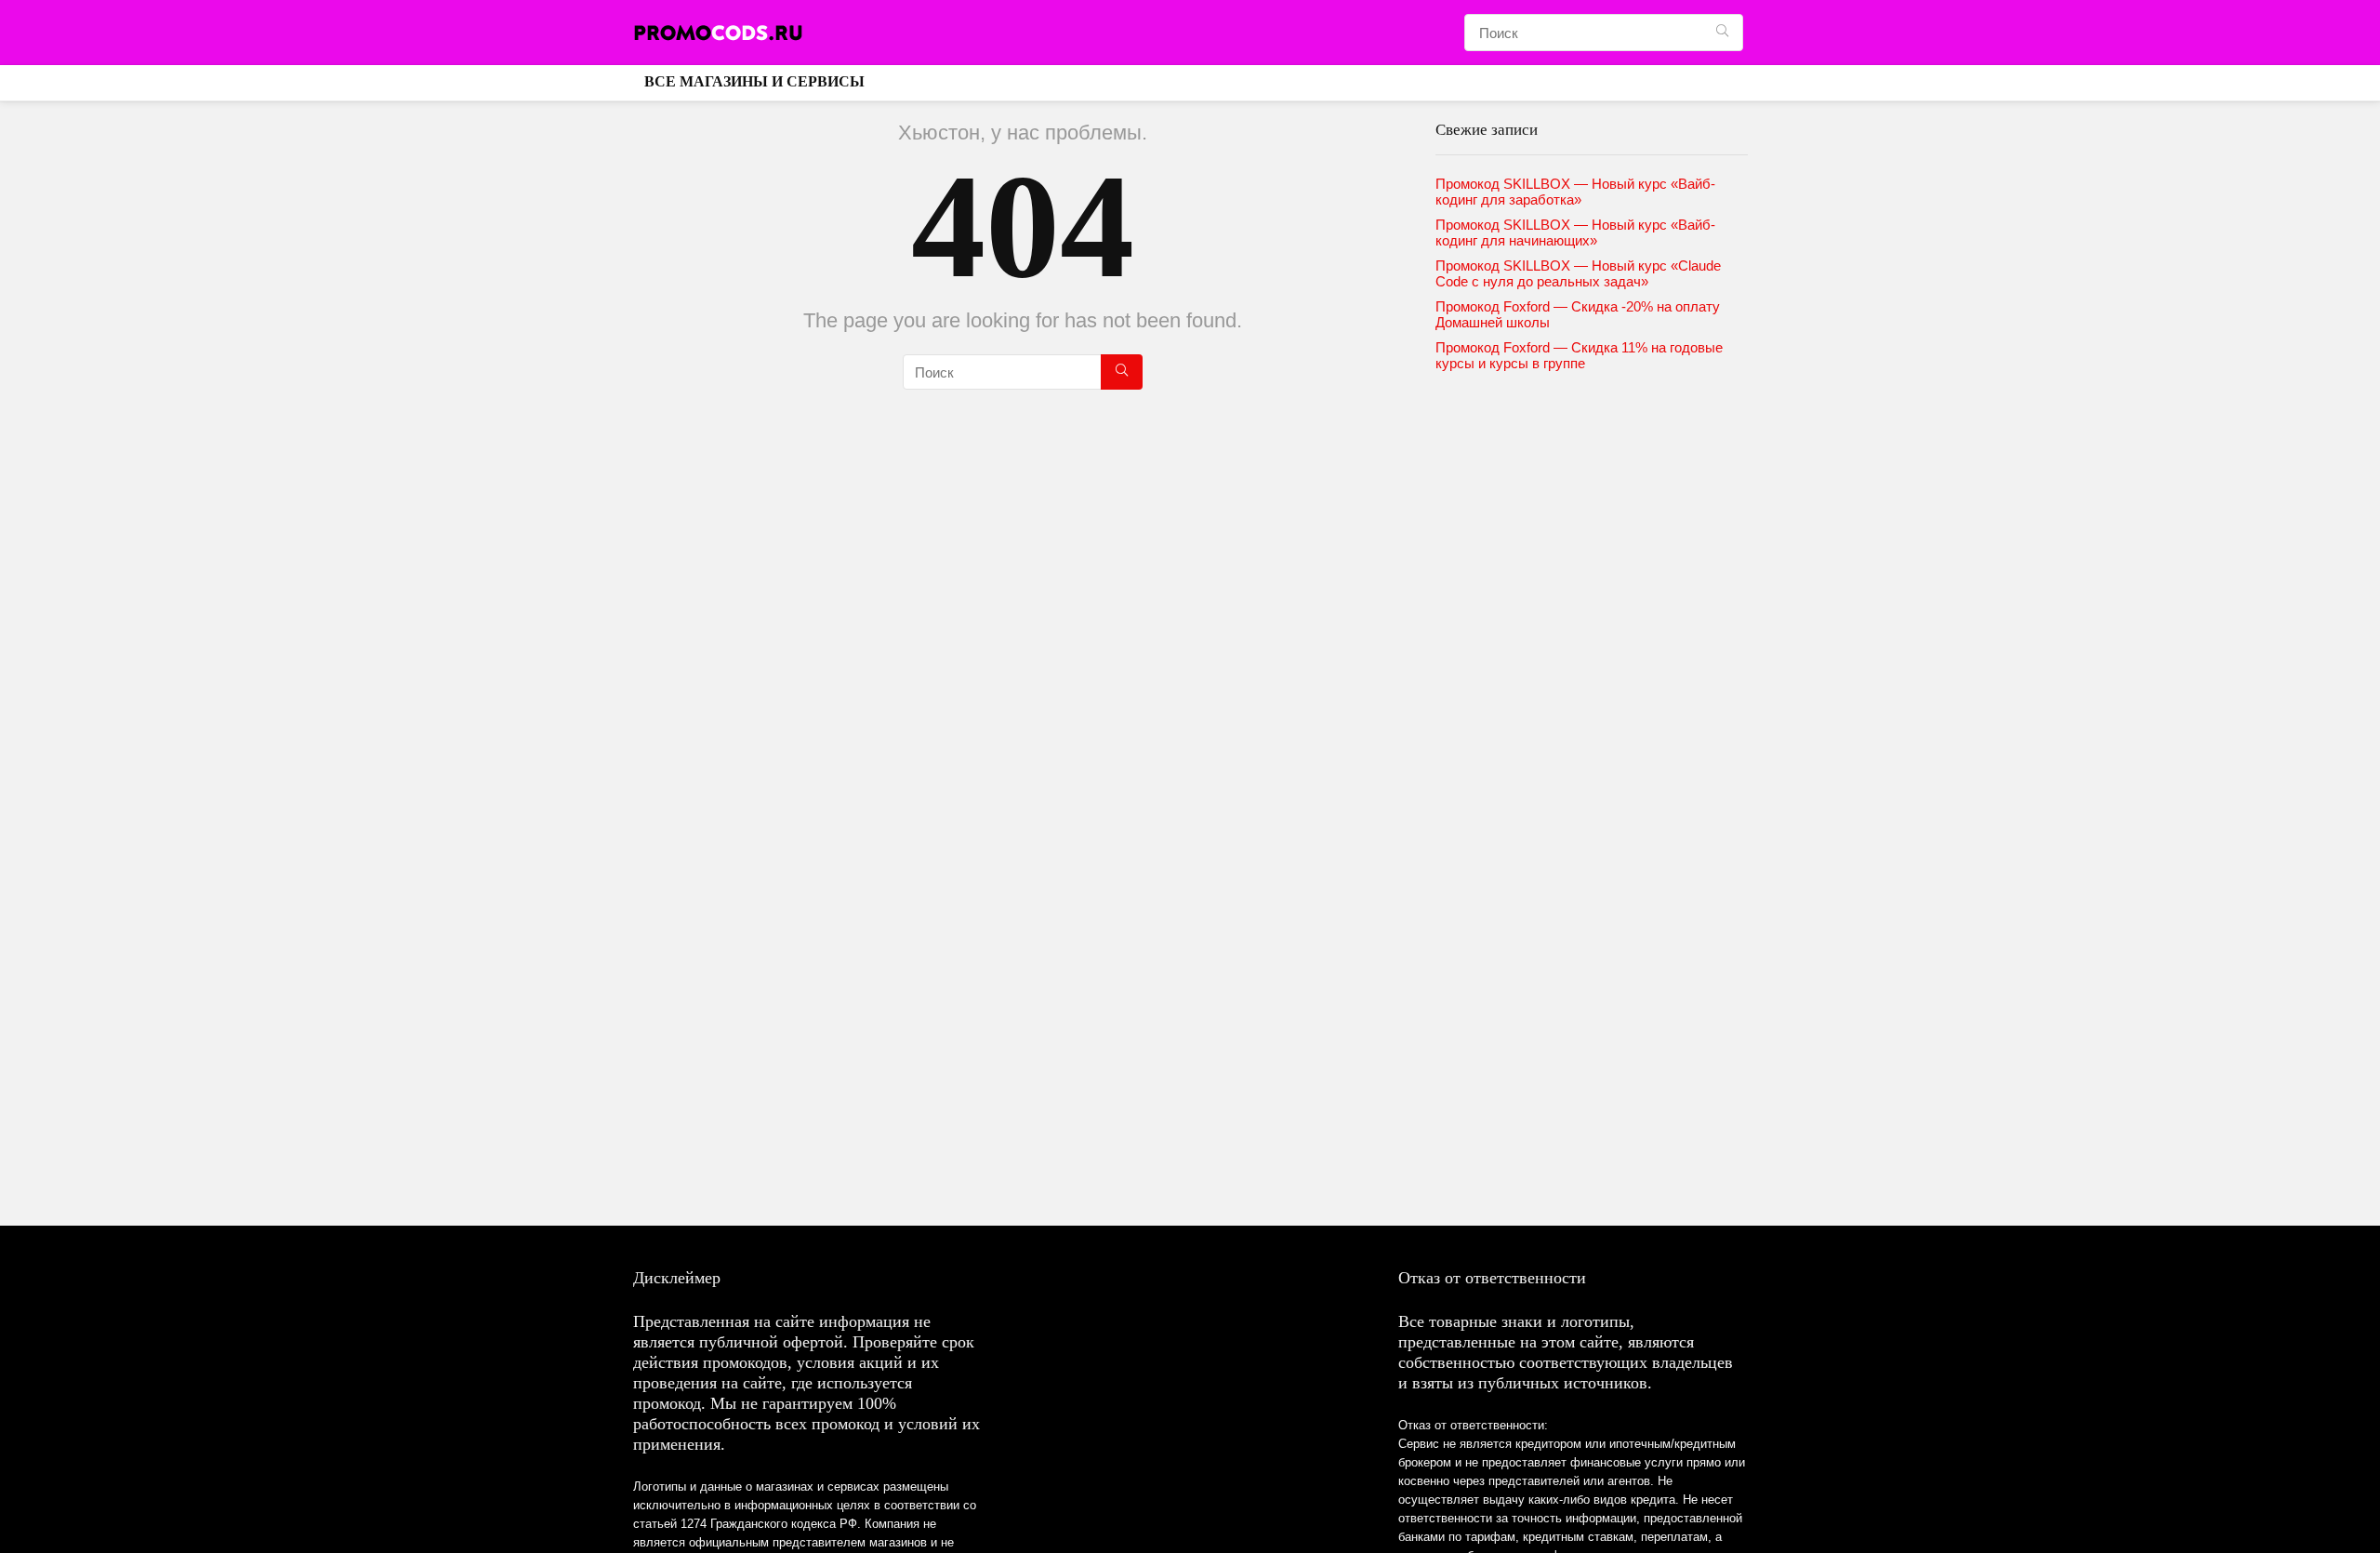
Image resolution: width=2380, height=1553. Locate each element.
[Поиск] (1722, 33)
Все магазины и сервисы (754, 81)
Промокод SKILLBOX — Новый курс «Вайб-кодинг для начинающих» (1575, 232)
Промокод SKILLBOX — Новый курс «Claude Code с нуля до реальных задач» (1578, 273)
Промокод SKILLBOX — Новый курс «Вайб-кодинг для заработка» (1575, 192)
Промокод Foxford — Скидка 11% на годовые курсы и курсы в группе (1579, 355)
